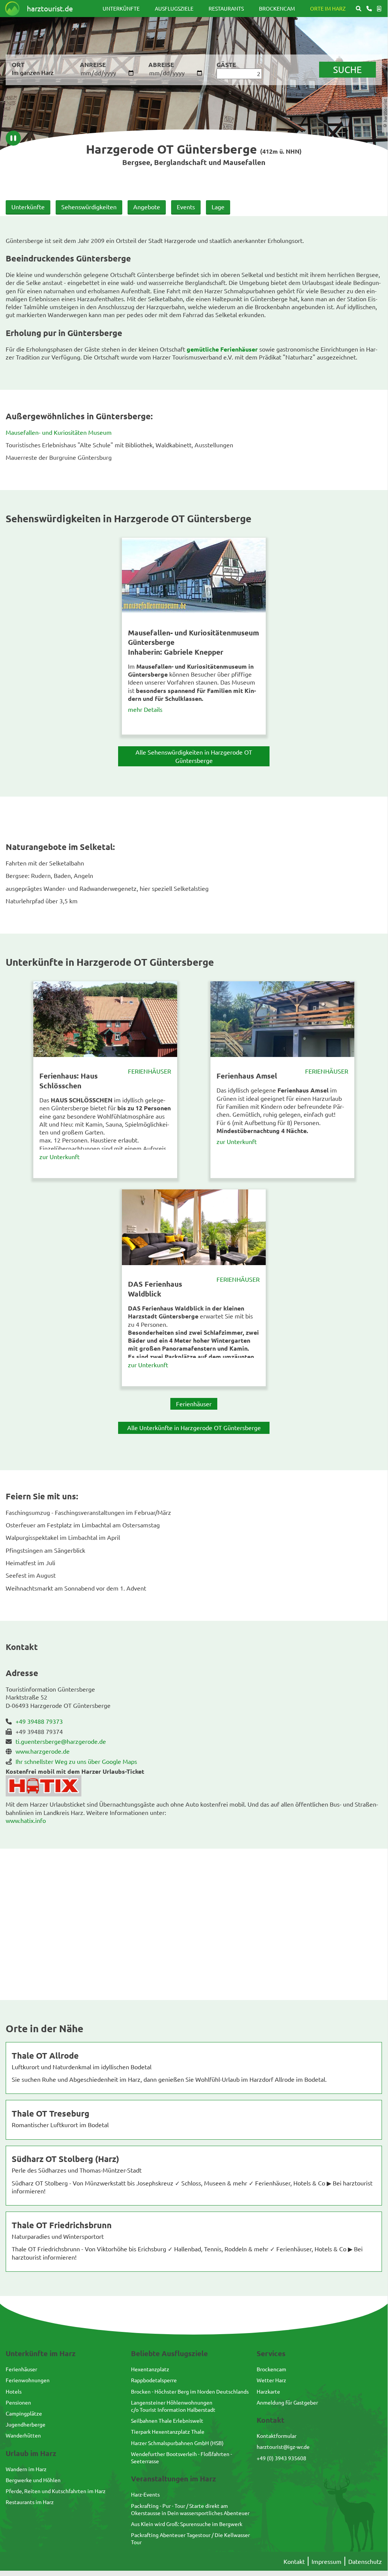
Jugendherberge (26, 2424)
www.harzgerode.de (43, 1751)
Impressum (326, 2561)
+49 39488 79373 (39, 1721)
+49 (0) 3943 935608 (281, 2458)
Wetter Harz (271, 2380)
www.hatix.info (26, 1820)
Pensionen (18, 2402)
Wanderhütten (23, 2435)
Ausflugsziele (174, 8)
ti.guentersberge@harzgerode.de (61, 1741)
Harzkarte (268, 2391)
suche (347, 69)
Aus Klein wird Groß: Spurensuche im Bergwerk (187, 2524)
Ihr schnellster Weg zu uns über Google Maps (76, 1761)
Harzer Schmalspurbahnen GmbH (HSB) (177, 2443)
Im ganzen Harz (33, 72)
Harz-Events (145, 2494)
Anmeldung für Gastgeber (287, 2402)
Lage (218, 207)
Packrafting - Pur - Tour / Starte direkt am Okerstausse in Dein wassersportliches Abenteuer (190, 2509)
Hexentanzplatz (150, 2369)
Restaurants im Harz (30, 2502)
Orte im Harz (328, 8)
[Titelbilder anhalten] (13, 138)
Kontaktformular (277, 2436)
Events (186, 207)
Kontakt (294, 2561)
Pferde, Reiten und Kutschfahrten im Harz (56, 2491)
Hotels (14, 2391)
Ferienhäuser (150, 1071)
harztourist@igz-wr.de (283, 2447)
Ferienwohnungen (28, 2380)
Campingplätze (24, 2413)
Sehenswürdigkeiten (89, 207)
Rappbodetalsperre (154, 2380)
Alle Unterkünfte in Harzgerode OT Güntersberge (194, 1427)
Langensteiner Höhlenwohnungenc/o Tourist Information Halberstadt (173, 2406)
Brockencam (277, 8)
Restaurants (226, 8)
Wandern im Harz (26, 2469)
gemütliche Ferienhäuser (223, 349)
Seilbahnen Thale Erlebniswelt (167, 2420)
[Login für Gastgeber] (379, 9)
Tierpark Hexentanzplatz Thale (168, 2431)
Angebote (147, 207)
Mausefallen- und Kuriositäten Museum (59, 432)
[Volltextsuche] (358, 9)
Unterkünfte (121, 8)
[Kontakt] (369, 9)
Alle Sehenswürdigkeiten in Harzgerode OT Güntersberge (194, 756)
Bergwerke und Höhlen (33, 2480)
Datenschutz (365, 2561)
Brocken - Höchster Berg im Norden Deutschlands (190, 2391)
